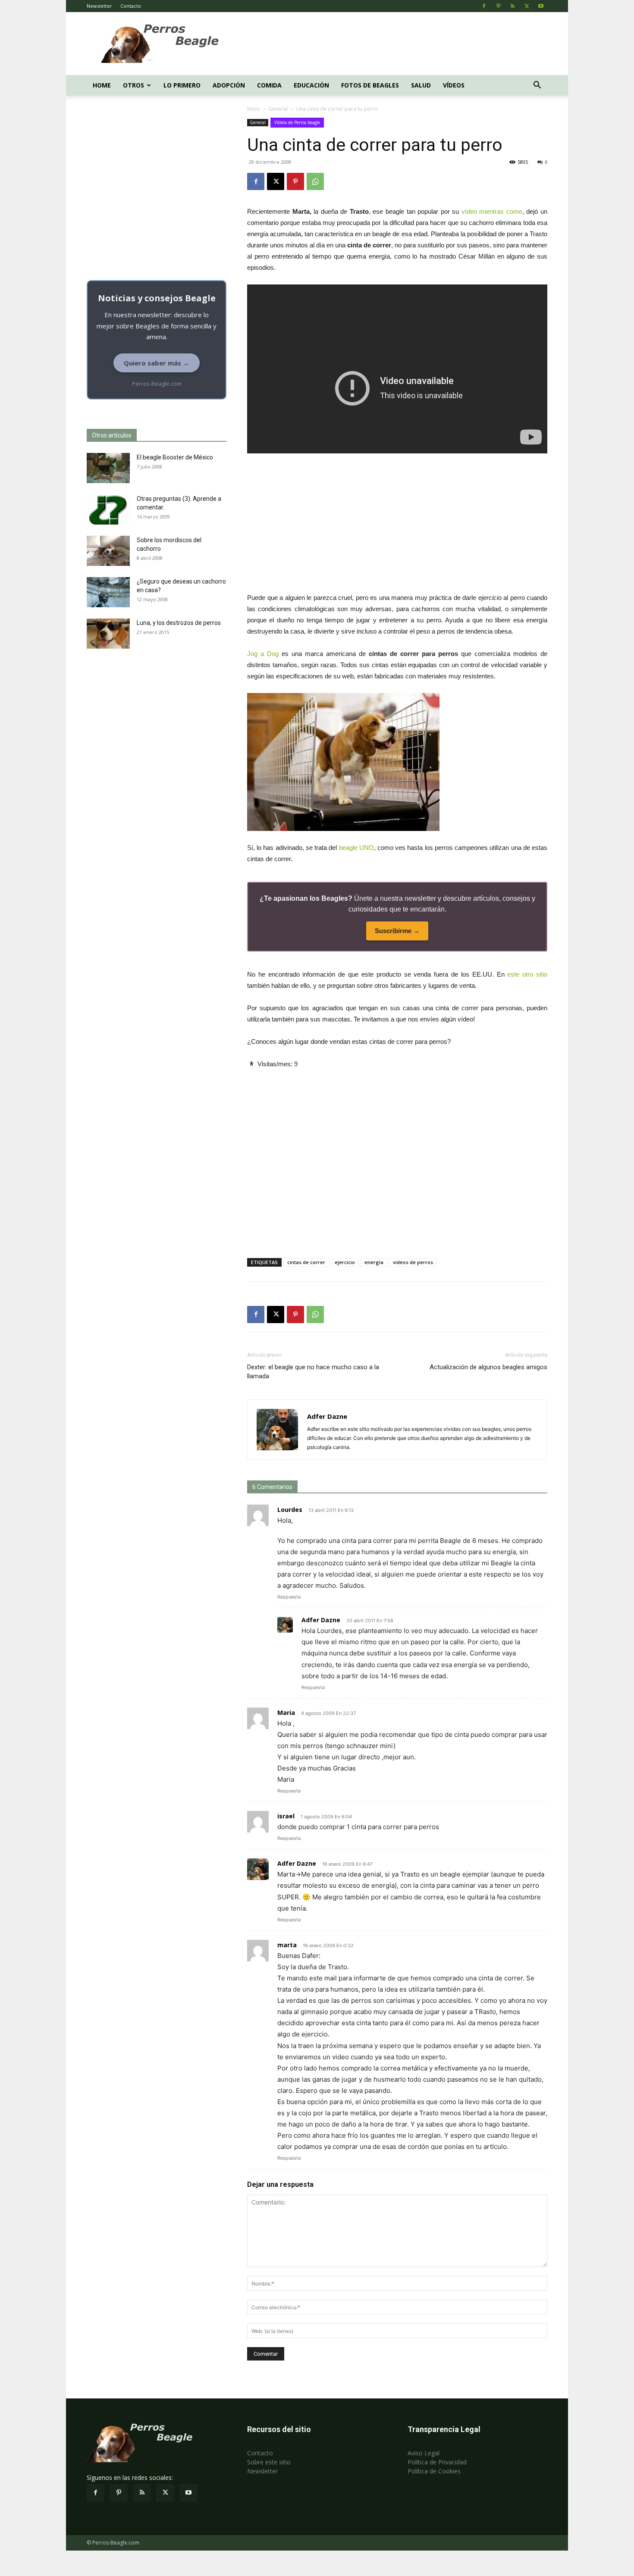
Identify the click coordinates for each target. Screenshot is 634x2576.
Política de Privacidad (437, 2462)
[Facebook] (484, 6)
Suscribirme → (397, 931)
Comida (269, 85)
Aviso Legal (424, 2453)
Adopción (229, 85)
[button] (537, 86)
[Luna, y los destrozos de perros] (108, 634)
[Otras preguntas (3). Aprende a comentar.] (108, 509)
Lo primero (182, 85)
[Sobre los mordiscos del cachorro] (108, 551)
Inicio (254, 109)
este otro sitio (527, 974)
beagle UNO (356, 848)
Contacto (131, 6)
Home (102, 85)
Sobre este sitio (269, 2462)
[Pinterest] (498, 6)
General (278, 109)
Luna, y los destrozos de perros (179, 623)
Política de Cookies (434, 2471)
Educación (311, 85)
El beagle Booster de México (175, 457)
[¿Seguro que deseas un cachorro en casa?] (108, 592)
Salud (421, 85)
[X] (527, 6)
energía (374, 1262)
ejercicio (345, 1262)
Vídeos (454, 85)
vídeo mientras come (492, 211)
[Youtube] (541, 6)
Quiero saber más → (157, 363)
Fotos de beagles (370, 85)
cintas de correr (306, 1262)
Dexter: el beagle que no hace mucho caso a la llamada (313, 1372)
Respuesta (289, 1597)
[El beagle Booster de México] (108, 468)
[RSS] (512, 6)
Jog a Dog (263, 654)
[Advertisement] (390, 44)
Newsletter (99, 6)
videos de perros (413, 1262)
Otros (133, 85)
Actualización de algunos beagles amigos (488, 1367)
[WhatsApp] (315, 181)
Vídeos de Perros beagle (297, 122)
